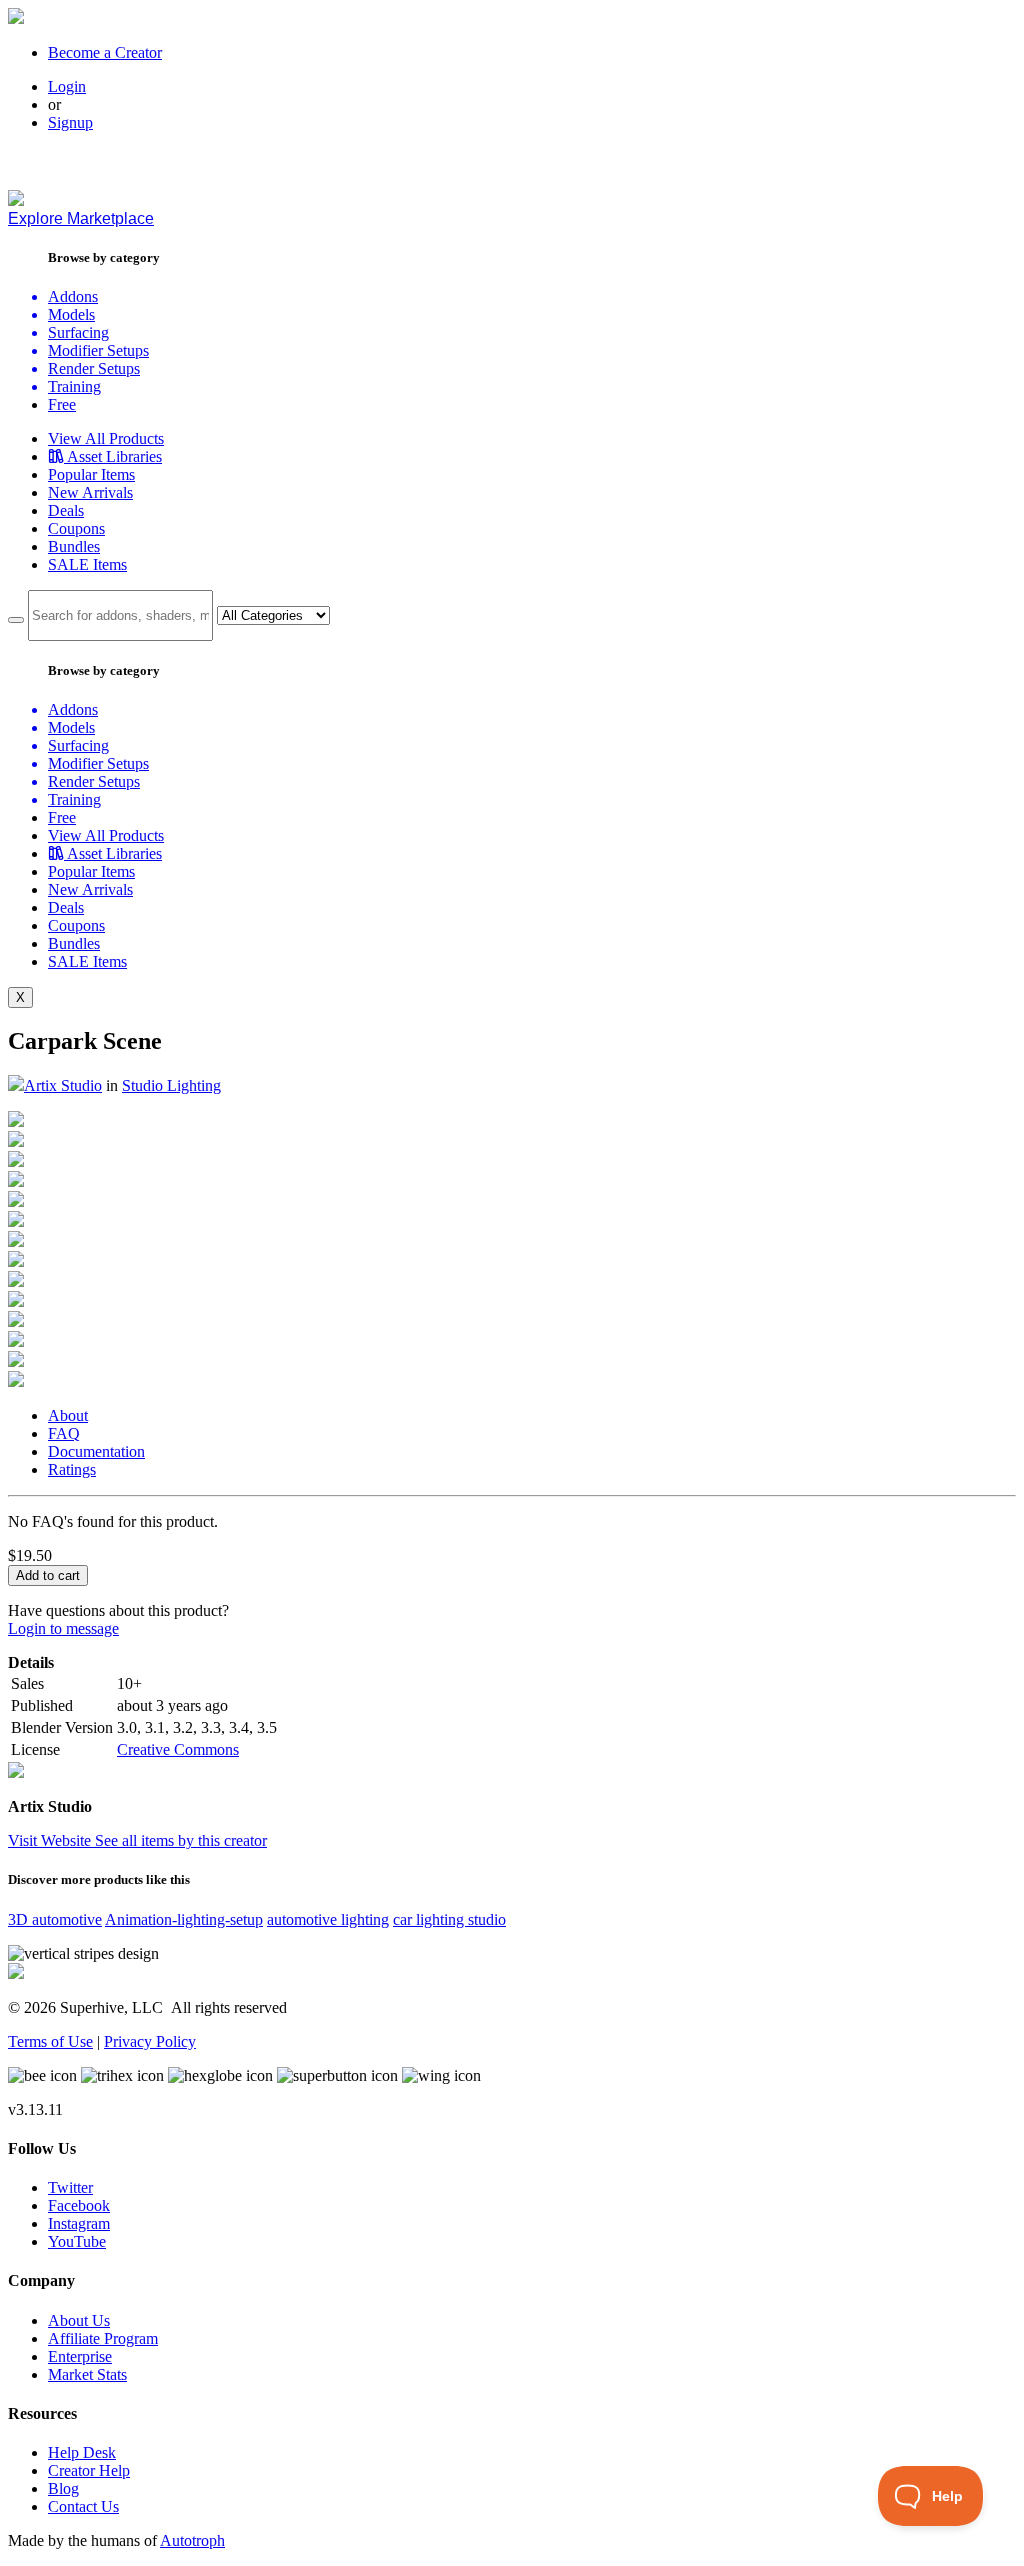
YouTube (77, 2241)
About (68, 1415)
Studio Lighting (171, 1085)
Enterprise (80, 2356)
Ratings (72, 1469)
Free (62, 404)
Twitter (70, 2187)
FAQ (64, 1433)
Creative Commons (178, 1749)
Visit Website (51, 1840)
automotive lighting (328, 1919)
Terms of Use (50, 2041)
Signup (70, 122)
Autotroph (192, 2540)
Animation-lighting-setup (184, 1919)
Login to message (63, 1628)
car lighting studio (449, 1919)
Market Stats (87, 2374)
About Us (79, 2320)
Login (67, 86)
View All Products (106, 438)
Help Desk (82, 2452)
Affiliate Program (103, 2338)
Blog (63, 2488)
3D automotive (55, 1919)
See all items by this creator (181, 1840)
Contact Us (83, 2506)
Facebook (79, 2205)
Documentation (96, 1451)
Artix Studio (63, 1085)
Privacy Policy (150, 2041)
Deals (66, 510)
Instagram (79, 2223)
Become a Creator (105, 52)
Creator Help (89, 2470)
